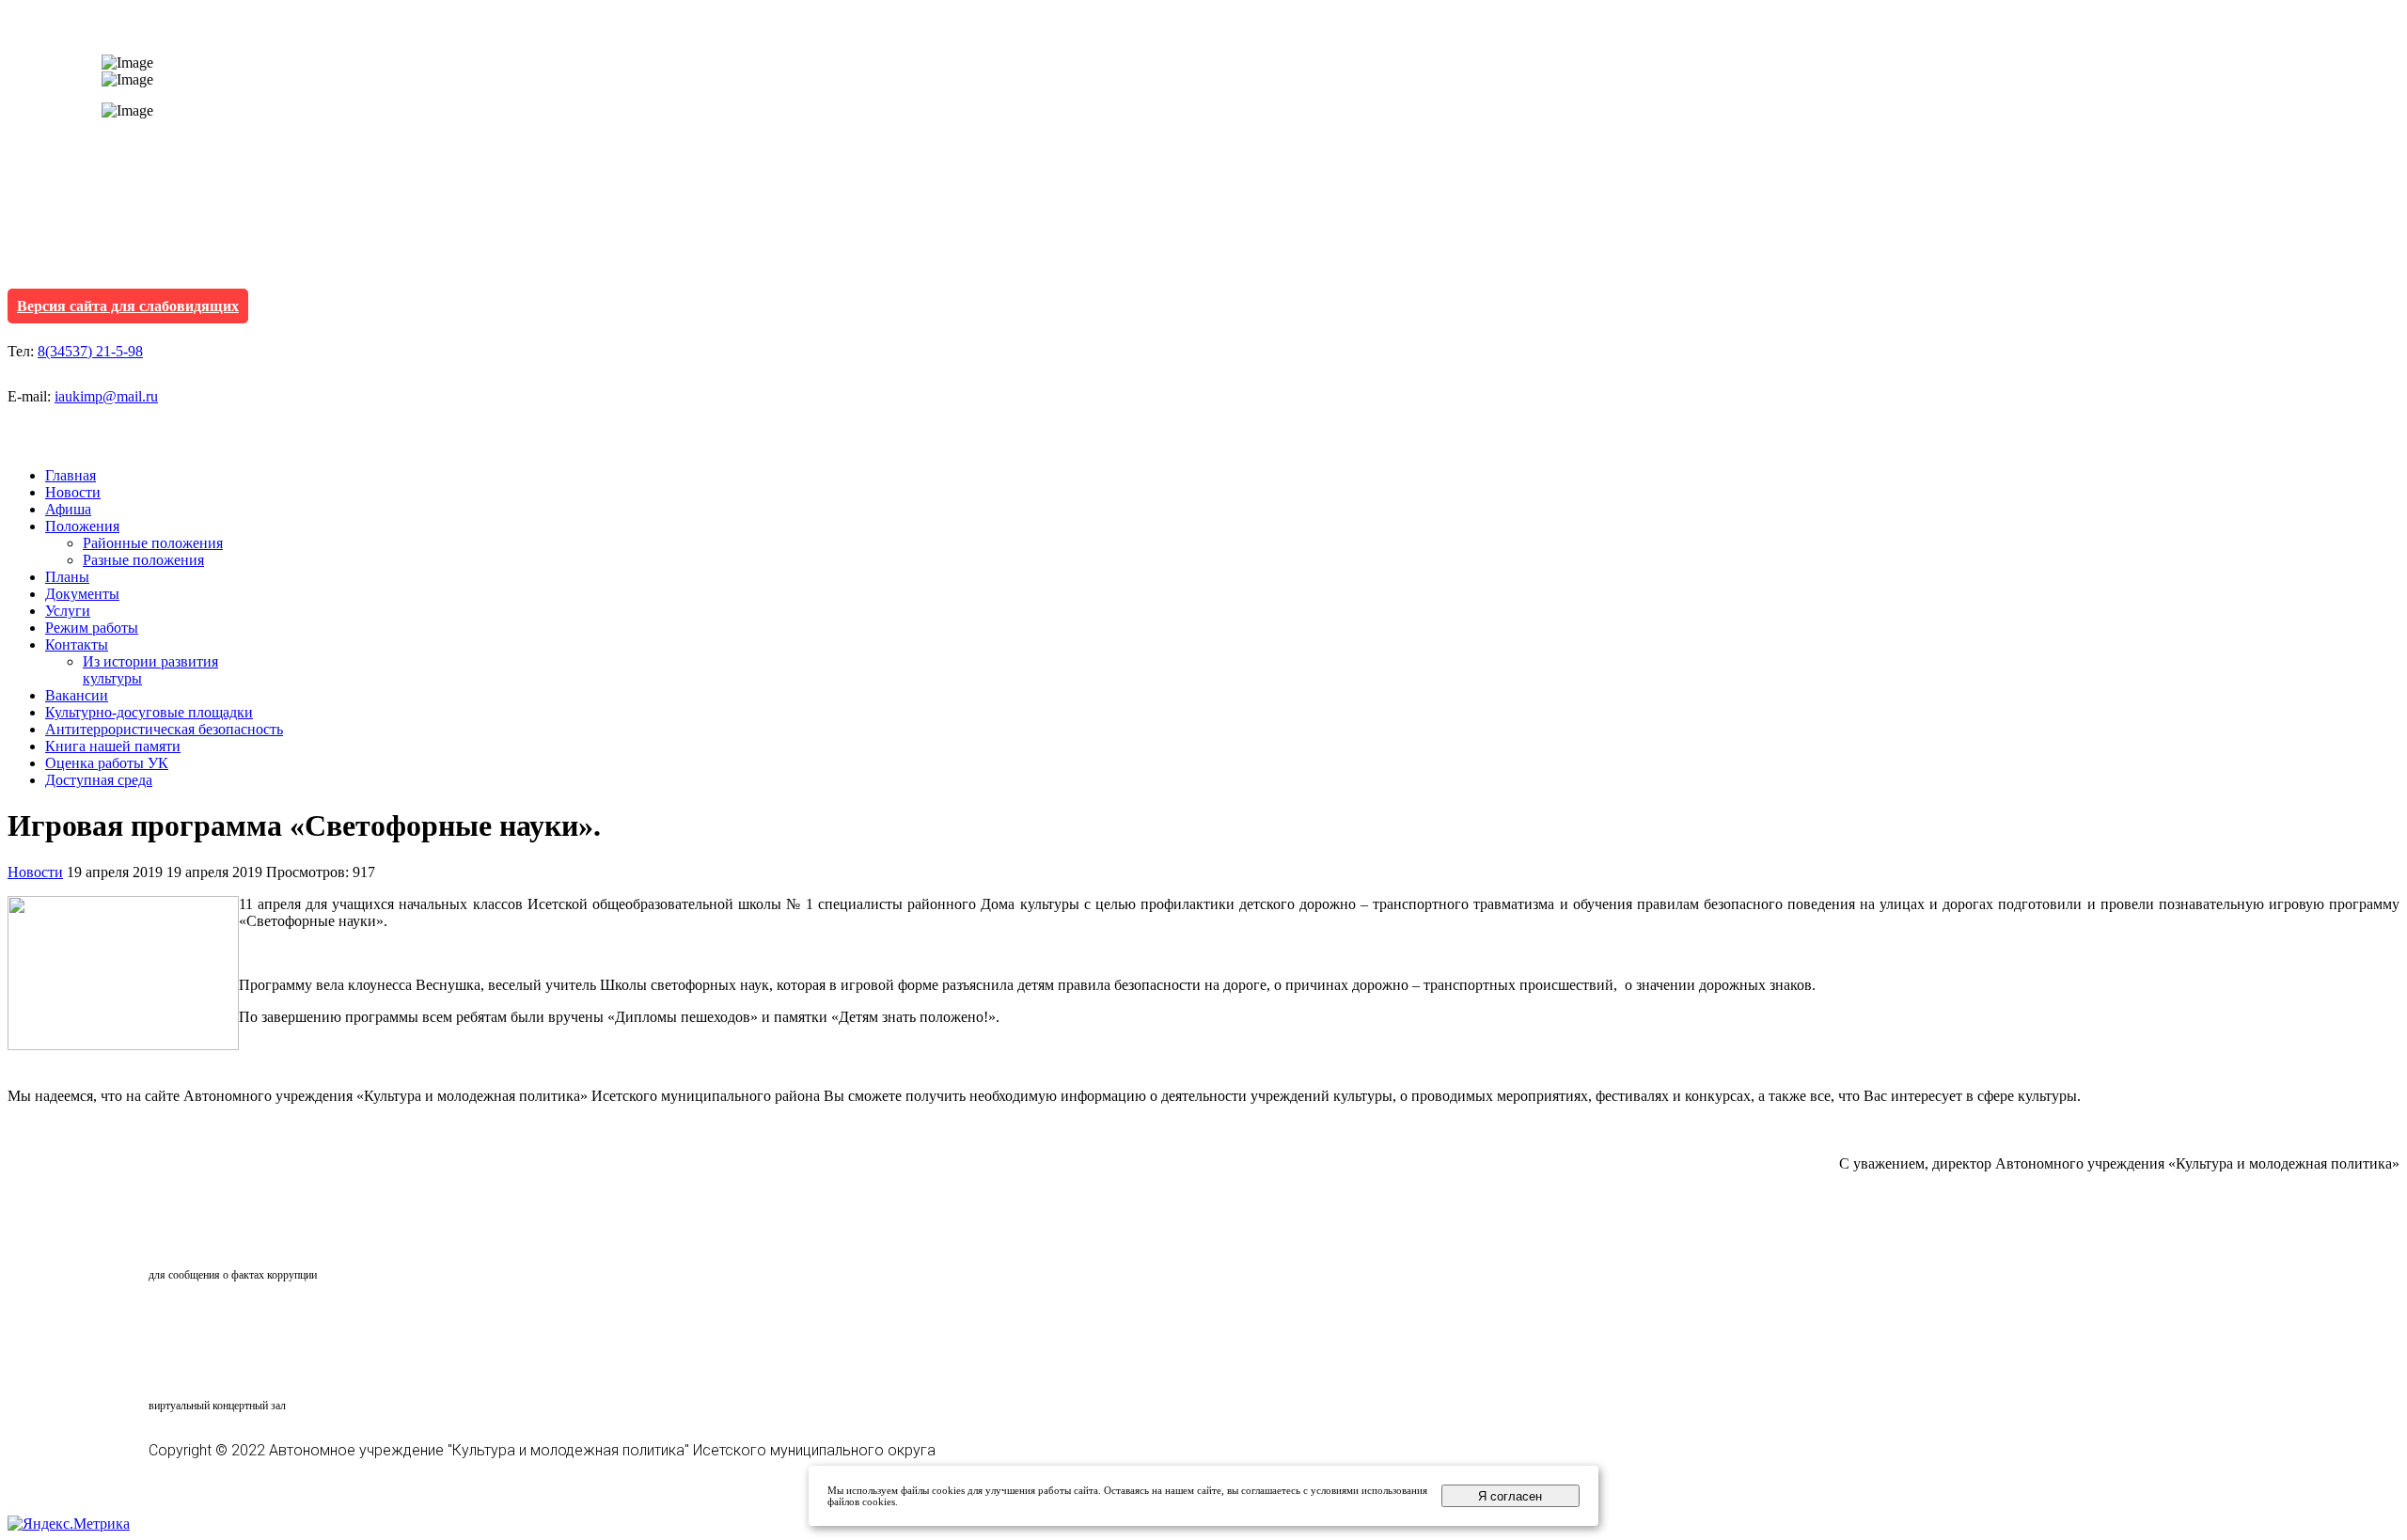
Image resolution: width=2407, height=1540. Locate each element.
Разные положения (143, 560)
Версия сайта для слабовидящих (128, 306)
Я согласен (1510, 1496)
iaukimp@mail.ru (106, 396)
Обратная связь (231, 1239)
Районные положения (153, 543)
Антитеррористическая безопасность (164, 729)
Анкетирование (236, 1321)
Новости (73, 492)
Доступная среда (99, 780)
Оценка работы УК (107, 763)
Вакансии (77, 695)
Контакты (77, 644)
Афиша (68, 509)
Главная (71, 475)
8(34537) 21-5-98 (90, 351)
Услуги (68, 611)
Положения (82, 526)
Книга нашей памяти (113, 746)
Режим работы (92, 628)
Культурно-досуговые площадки (149, 712)
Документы (82, 594)
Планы (67, 577)
